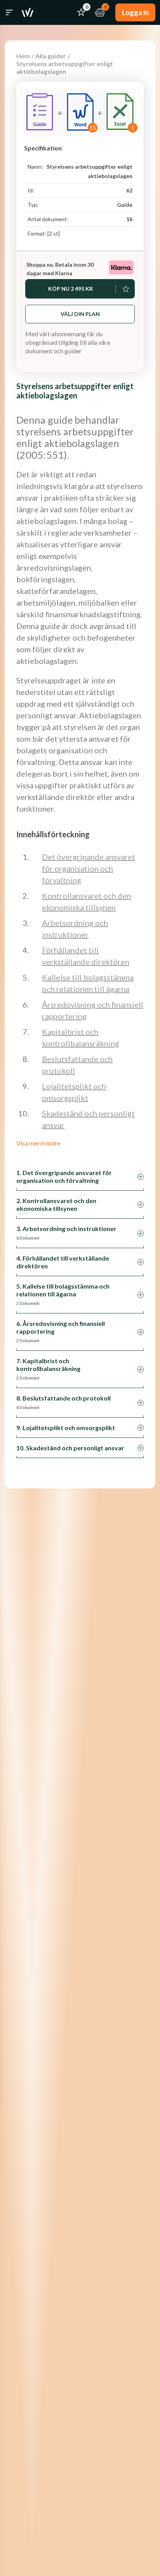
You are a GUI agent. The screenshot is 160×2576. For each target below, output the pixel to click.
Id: (31, 190)
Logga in (135, 12)
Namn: (35, 167)
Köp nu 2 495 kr (70, 289)
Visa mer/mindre (38, 1143)
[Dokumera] (28, 12)
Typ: (33, 205)
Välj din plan (80, 314)
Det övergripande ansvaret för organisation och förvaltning (89, 868)
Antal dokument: (48, 219)
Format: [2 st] (44, 233)
